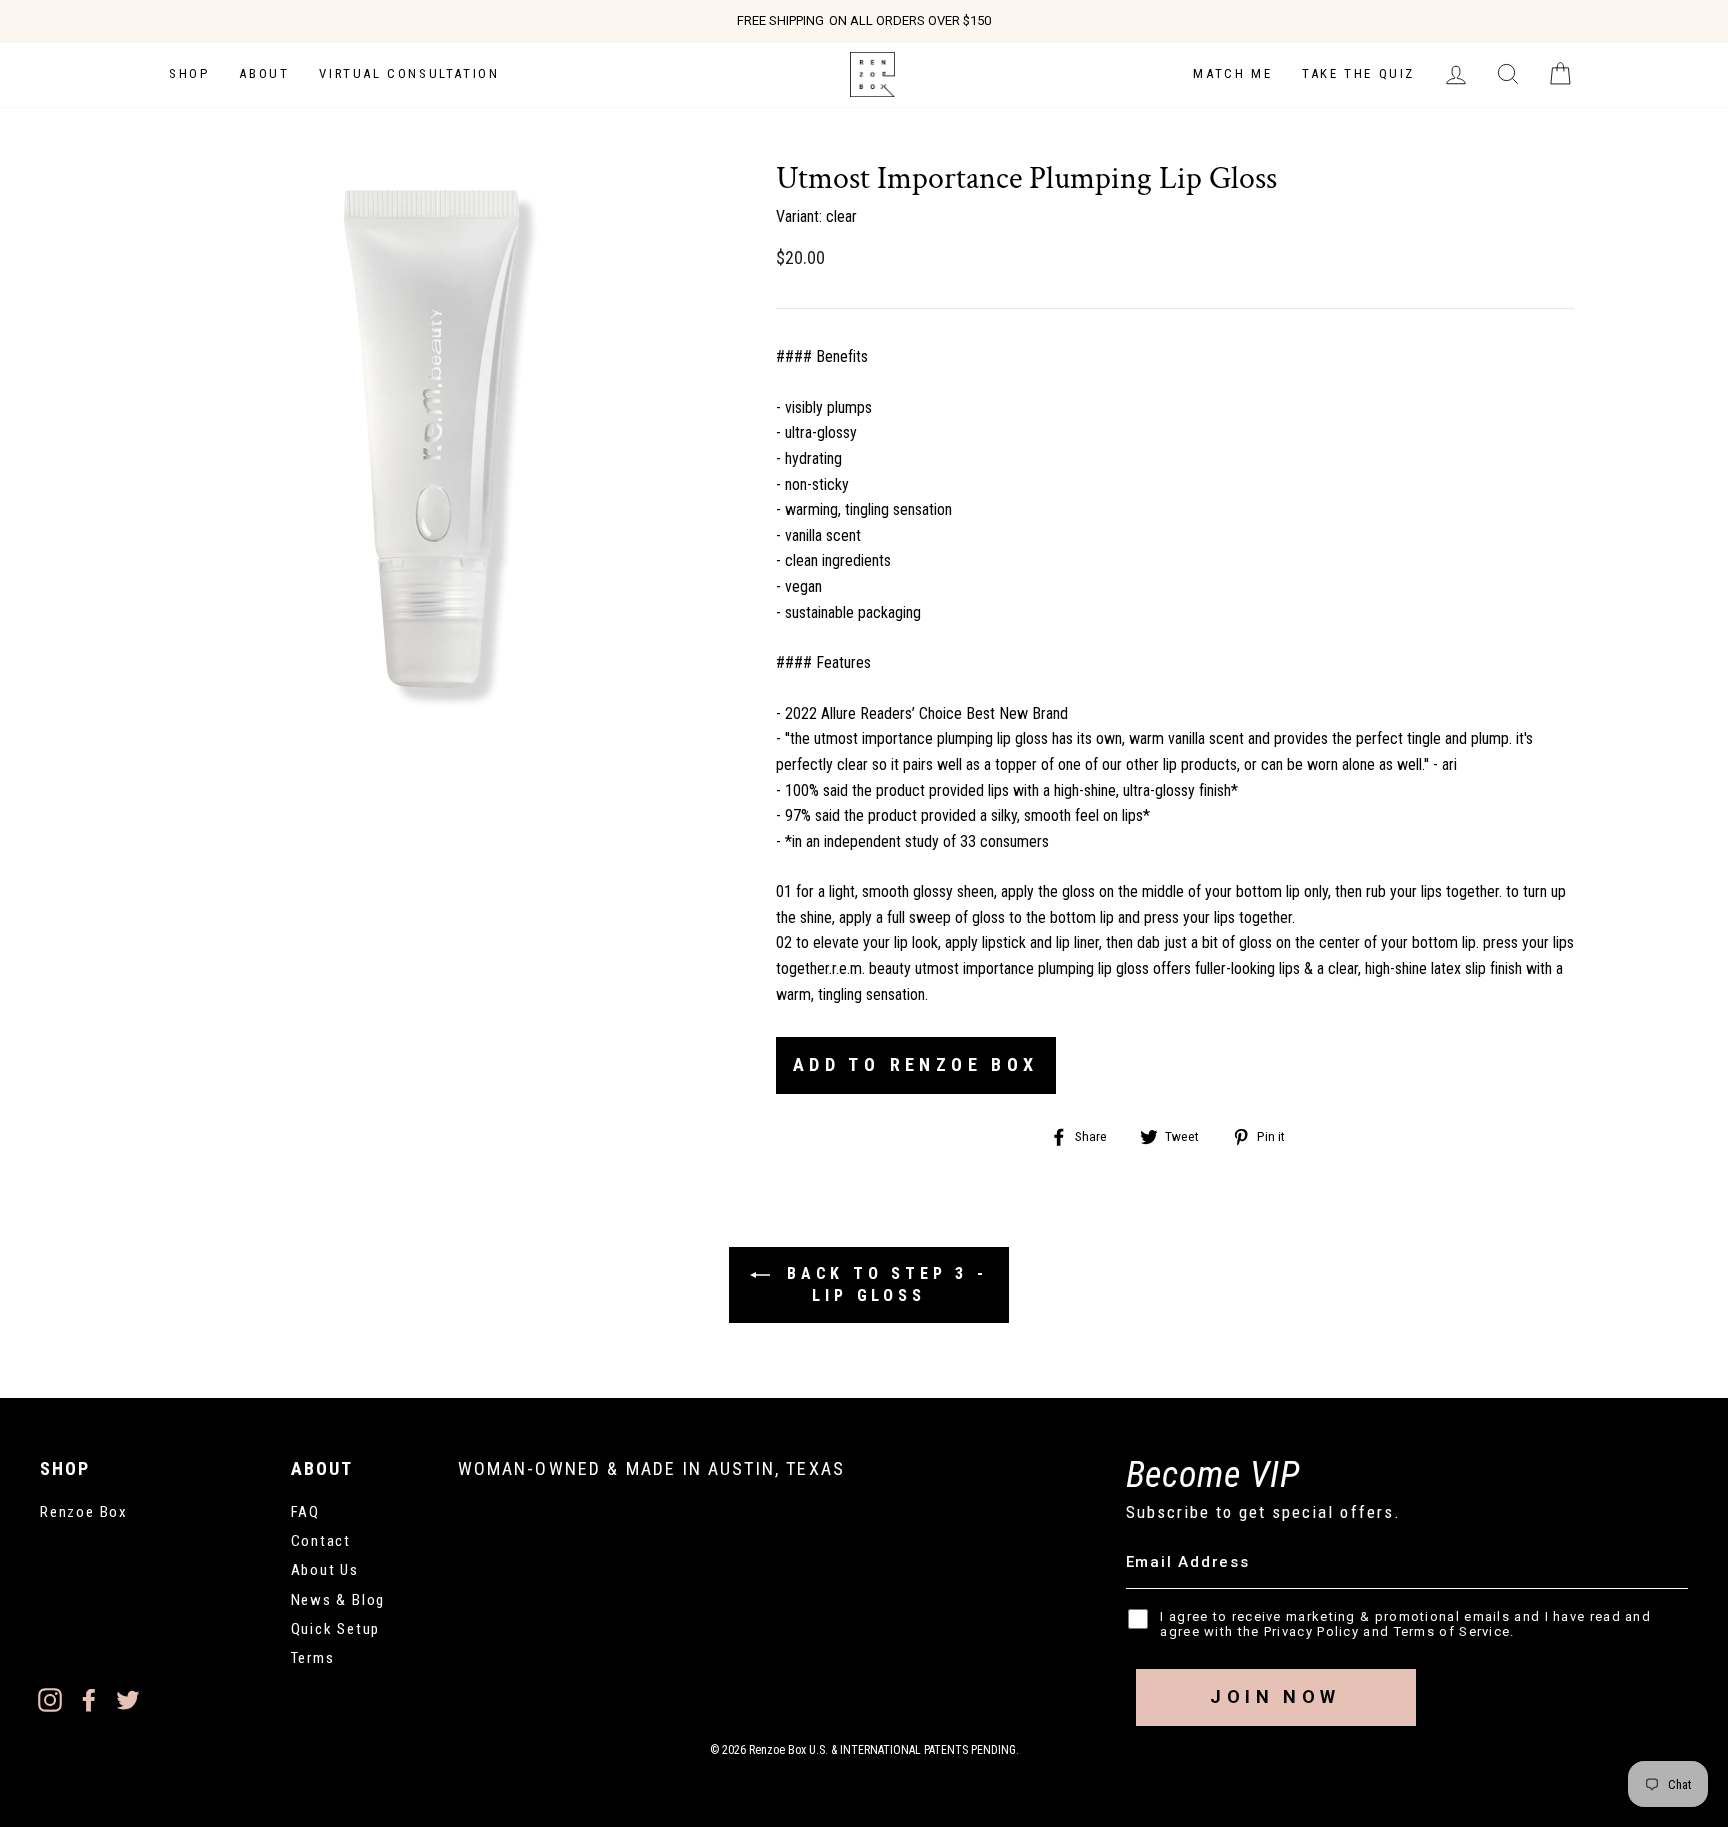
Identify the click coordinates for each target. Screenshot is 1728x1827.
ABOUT (264, 73)
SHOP (189, 73)
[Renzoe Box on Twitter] (128, 1699)
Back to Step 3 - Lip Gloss (883, 1284)
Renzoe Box (84, 1512)
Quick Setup (336, 1629)
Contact (321, 1541)
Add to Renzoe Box (916, 1064)
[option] (864, 21)
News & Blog (338, 1600)
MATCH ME (1232, 73)
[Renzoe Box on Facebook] (89, 1699)
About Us (325, 1570)
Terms (313, 1658)
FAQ (305, 1512)
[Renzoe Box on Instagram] (50, 1699)
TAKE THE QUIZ (1358, 73)
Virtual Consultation (409, 73)
